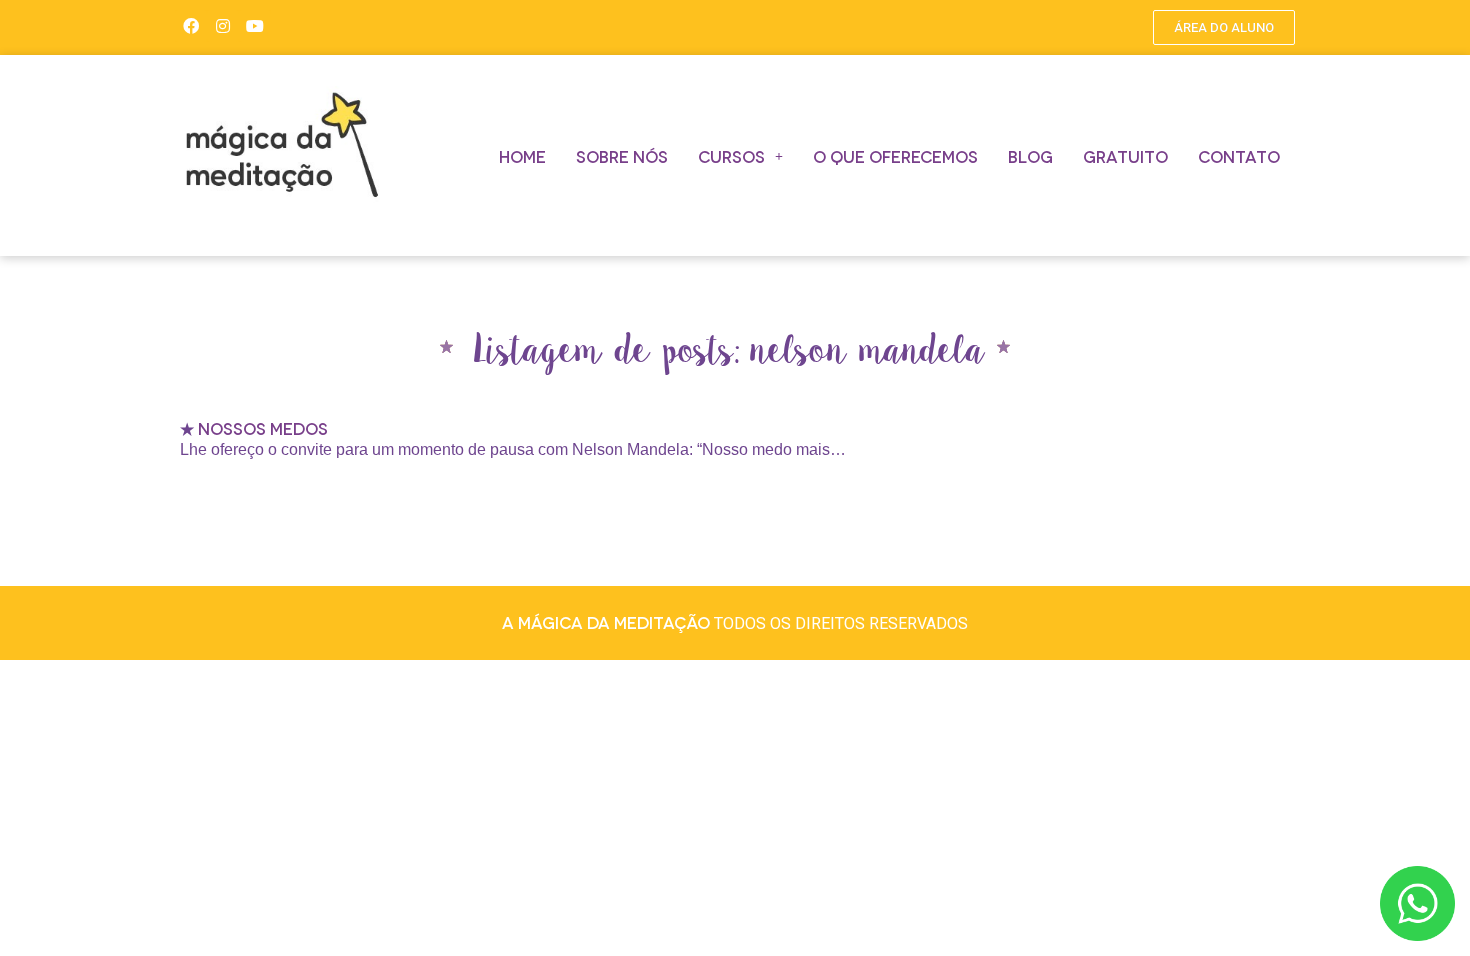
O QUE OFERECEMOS (895, 155)
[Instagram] (223, 26)
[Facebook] (191, 26)
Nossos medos (263, 427)
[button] (1224, 27)
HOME (522, 155)
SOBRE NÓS (622, 155)
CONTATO (1239, 155)
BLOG (1030, 155)
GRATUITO (1125, 155)
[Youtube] (255, 26)
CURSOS (731, 155)
